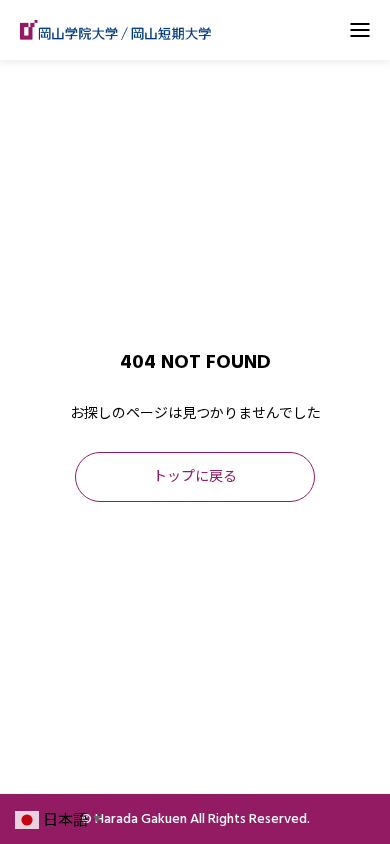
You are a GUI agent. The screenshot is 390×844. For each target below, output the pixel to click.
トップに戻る (195, 477)
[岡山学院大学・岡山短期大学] (115, 30)
